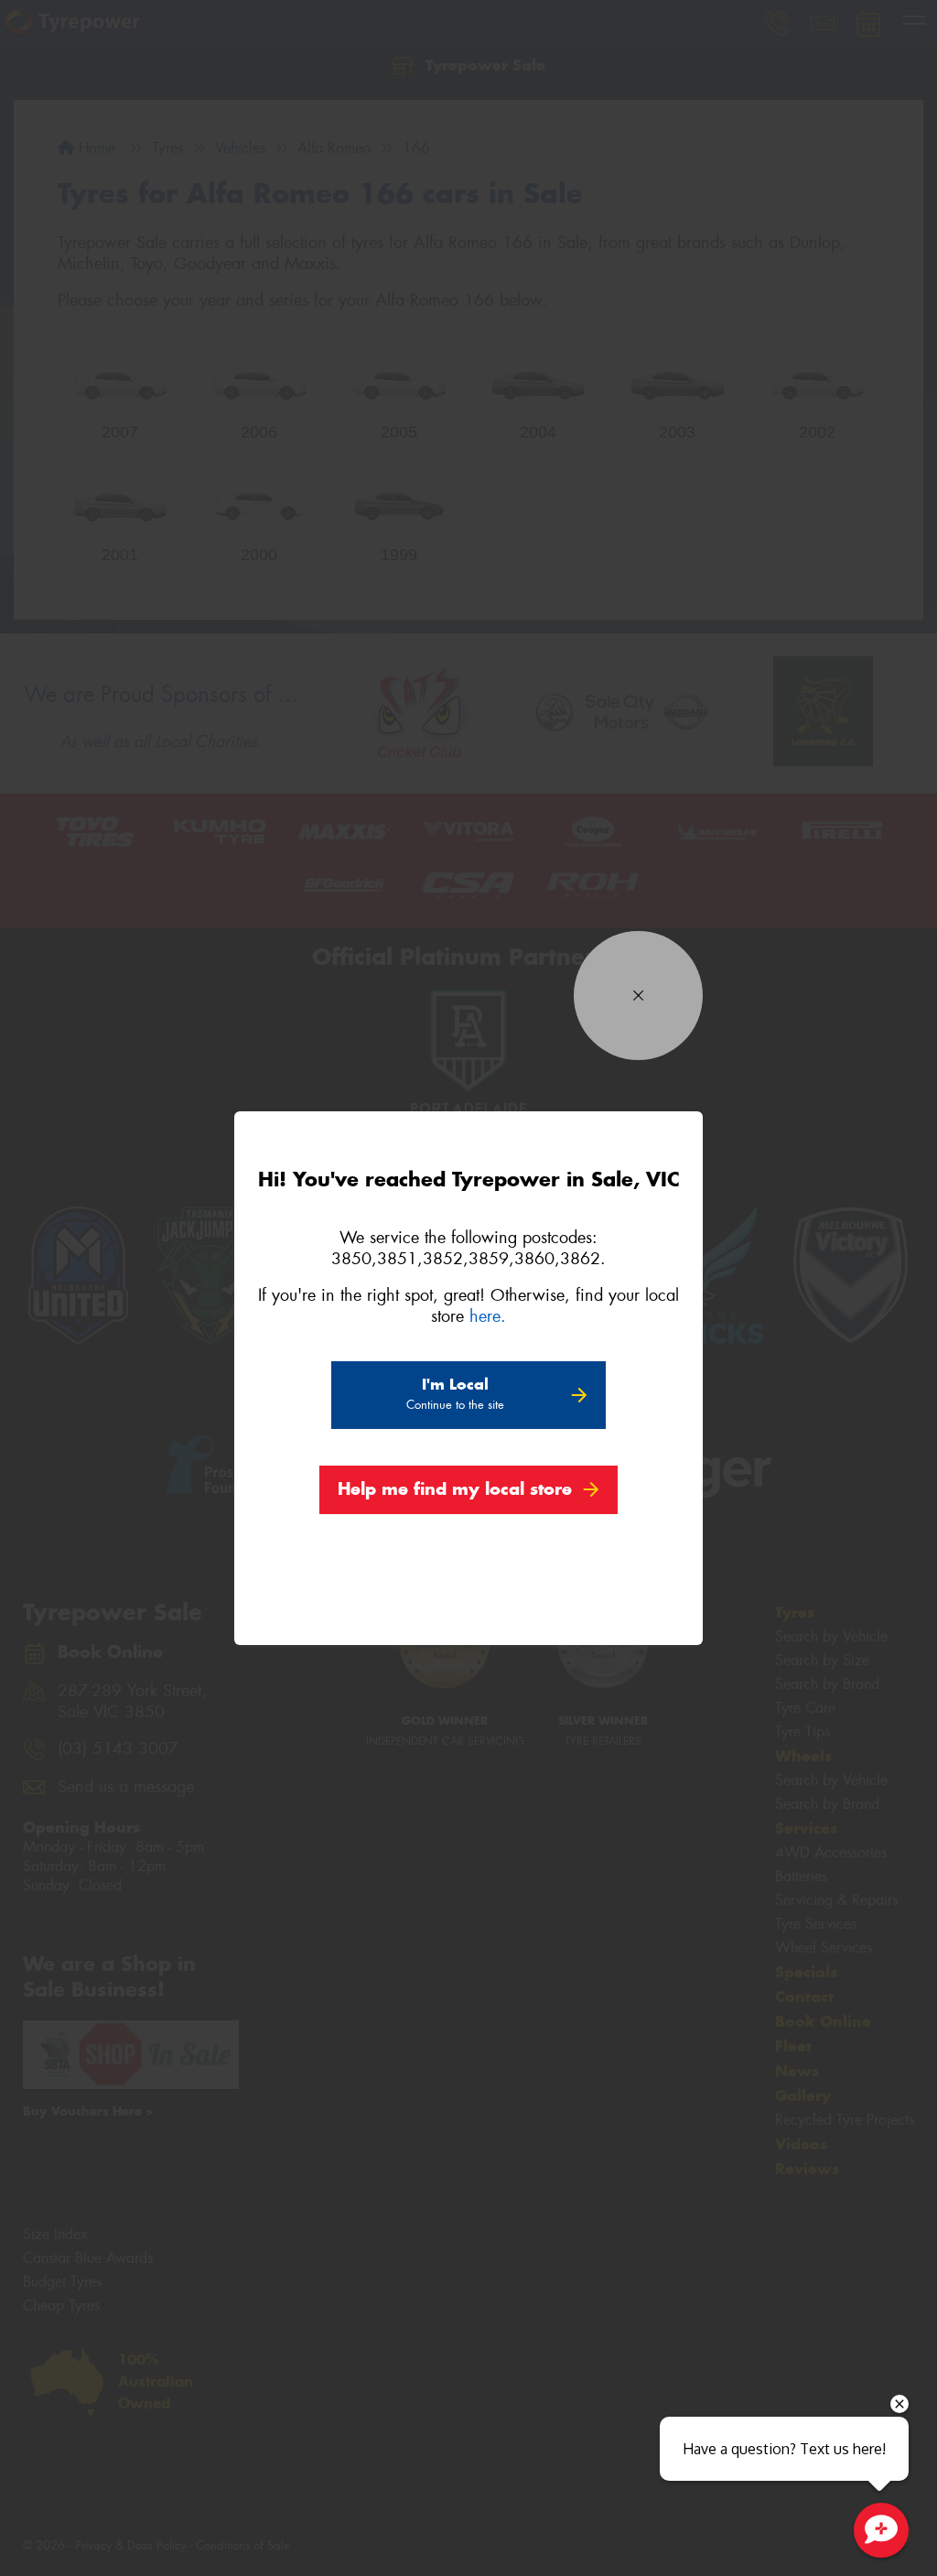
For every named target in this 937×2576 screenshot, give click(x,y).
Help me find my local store (455, 1489)
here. (488, 1316)
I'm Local (455, 1393)
